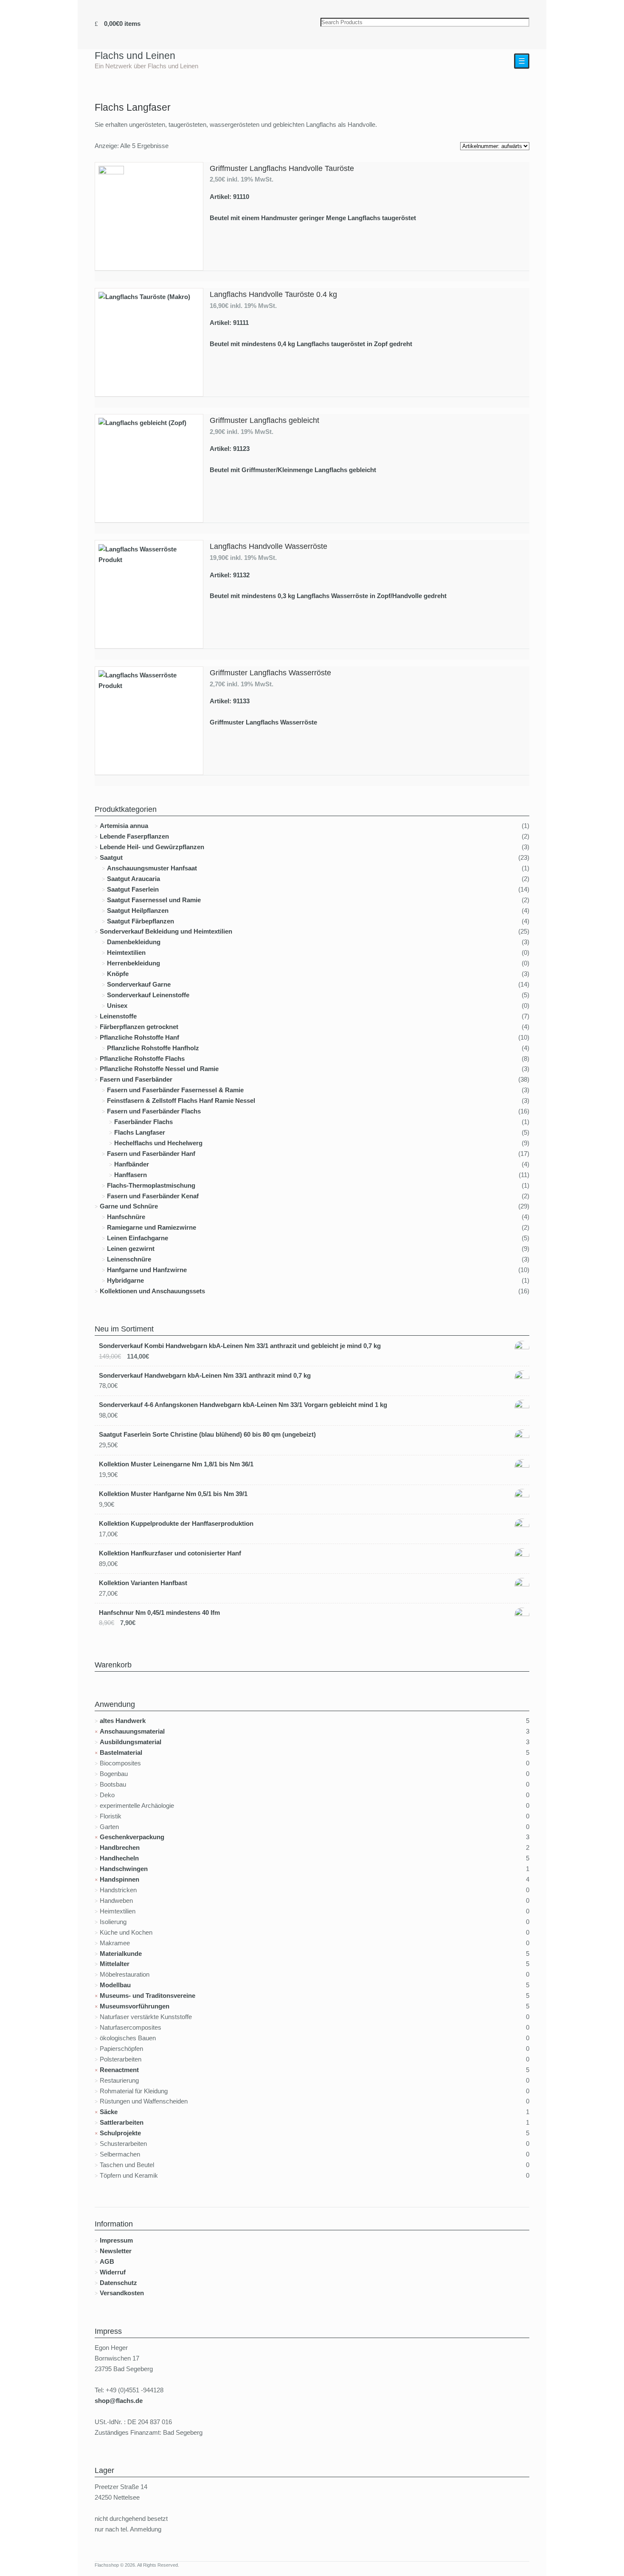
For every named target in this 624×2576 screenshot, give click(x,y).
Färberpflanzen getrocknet (139, 1027)
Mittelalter (115, 1964)
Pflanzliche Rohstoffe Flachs (142, 1059)
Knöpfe (118, 974)
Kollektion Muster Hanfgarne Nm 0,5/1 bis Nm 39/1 (173, 1494)
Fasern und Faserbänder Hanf (151, 1154)
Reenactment (119, 2070)
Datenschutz (118, 2283)
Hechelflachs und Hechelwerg (158, 1143)
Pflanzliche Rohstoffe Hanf (139, 1037)
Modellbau (115, 1985)
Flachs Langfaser (140, 1132)
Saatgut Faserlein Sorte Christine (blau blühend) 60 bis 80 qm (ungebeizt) (207, 1434)
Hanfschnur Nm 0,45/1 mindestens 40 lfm (159, 1612)
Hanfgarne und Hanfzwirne (147, 1270)
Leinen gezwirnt (131, 1249)
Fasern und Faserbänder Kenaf (153, 1196)
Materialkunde (121, 1954)
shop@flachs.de (119, 2401)
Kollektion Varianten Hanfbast (143, 1583)
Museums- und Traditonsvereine (148, 1996)
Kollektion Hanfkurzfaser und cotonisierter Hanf (170, 1553)
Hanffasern (131, 1175)
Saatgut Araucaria (134, 879)
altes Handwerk (123, 1721)
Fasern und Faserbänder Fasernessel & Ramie (175, 1090)
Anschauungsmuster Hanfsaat (152, 868)
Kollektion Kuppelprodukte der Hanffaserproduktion (176, 1523)
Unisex (117, 1006)
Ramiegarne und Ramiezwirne (152, 1227)
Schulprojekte (120, 2133)
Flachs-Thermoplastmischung (151, 1185)
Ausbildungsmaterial (131, 1742)
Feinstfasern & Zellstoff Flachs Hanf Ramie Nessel (181, 1101)
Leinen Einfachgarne (138, 1238)
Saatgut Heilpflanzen (138, 910)
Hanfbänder (132, 1164)
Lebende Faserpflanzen (134, 836)
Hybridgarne (125, 1280)
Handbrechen (120, 1847)
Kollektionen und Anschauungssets (152, 1291)
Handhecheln (119, 1858)
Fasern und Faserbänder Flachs (154, 1111)
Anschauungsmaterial (132, 1731)
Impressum (116, 2240)
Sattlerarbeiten (122, 2122)
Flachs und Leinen (135, 56)
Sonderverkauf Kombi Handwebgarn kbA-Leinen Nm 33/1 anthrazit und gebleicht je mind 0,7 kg (240, 1346)
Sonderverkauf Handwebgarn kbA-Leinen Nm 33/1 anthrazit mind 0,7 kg (205, 1375)
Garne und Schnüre (129, 1206)
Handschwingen (124, 1869)
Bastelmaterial (121, 1752)
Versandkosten (122, 2293)
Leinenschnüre (129, 1259)
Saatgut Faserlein (133, 889)
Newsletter (116, 2251)
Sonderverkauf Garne (139, 984)
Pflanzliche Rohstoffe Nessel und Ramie (159, 1069)
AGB (107, 2261)
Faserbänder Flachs (143, 1122)
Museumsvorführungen (135, 2006)
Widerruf (113, 2272)
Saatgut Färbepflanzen (141, 921)
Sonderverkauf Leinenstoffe (148, 995)
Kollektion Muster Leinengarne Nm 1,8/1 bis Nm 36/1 (176, 1464)
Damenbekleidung (134, 942)
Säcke (109, 2112)
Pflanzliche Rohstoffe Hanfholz (153, 1048)
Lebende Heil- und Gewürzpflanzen (152, 847)
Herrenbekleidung (134, 963)
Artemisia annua (124, 826)
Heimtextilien (126, 952)
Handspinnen (119, 1879)
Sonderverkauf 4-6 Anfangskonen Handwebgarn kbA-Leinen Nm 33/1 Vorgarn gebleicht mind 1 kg (243, 1405)
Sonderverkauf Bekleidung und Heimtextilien (166, 931)
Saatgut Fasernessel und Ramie (154, 900)
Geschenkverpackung (132, 1837)
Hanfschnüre (126, 1217)
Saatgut (111, 857)
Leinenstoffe (118, 1016)
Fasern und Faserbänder (136, 1079)
